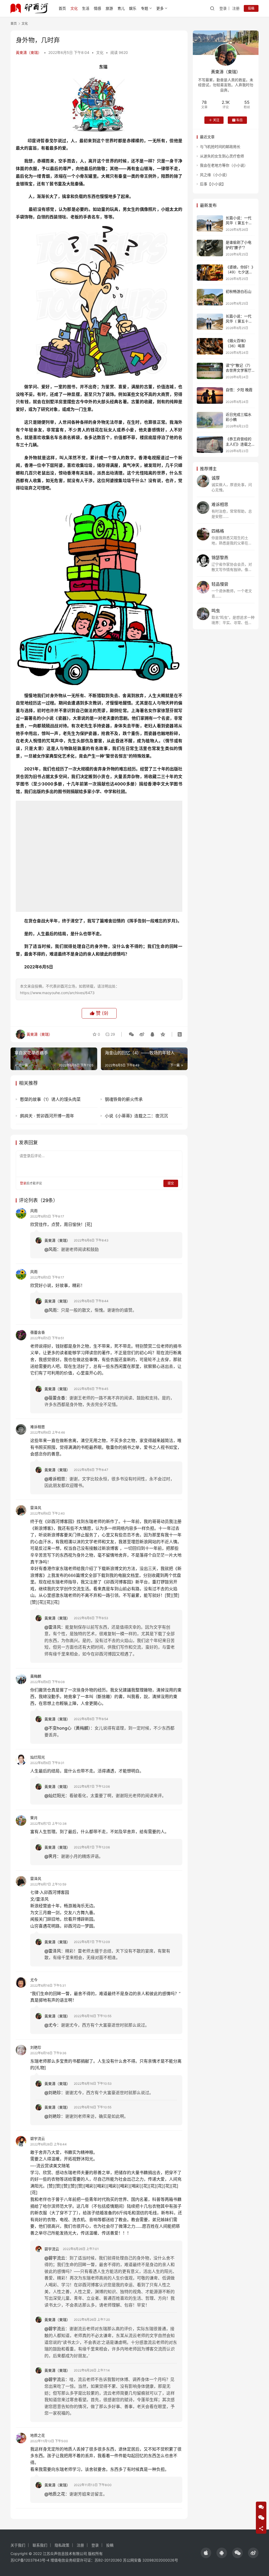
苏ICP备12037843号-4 (30, 2560)
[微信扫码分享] (131, 1034)
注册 (236, 8)
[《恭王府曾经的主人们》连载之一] (210, 445)
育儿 (121, 8)
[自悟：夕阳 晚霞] (210, 395)
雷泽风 (36, 1508)
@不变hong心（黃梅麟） (67, 1728)
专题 (144, 8)
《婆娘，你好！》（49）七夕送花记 (239, 272)
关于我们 (18, 2545)
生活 (86, 8)
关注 (216, 120)
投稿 (251, 8)
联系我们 (40, 2545)
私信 (240, 120)
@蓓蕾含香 (55, 1398)
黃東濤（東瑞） (29, 52)
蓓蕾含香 (38, 1332)
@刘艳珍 (53, 2093)
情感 (97, 8)
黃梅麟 (36, 1676)
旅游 (109, 8)
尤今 (34, 1980)
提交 (171, 1183)
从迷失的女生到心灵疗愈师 (222, 156)
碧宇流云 (38, 2138)
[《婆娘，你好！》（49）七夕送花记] (210, 273)
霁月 (34, 1818)
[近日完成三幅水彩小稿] (210, 420)
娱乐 (133, 8)
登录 (223, 8)
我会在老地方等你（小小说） (224, 165)
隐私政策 (62, 2545)
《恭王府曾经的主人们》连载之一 (239, 444)
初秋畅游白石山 (239, 291)
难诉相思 (38, 1427)
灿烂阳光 (38, 1757)
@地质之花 (55, 2494)
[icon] (206, 2553)
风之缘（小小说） (215, 175)
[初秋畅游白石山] (210, 297)
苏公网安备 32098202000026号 (151, 2560)
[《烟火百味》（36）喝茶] (210, 346)
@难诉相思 (55, 1479)
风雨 (34, 1211)
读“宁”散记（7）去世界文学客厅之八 (239, 370)
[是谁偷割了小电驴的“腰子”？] (210, 248)
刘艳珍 (36, 2047)
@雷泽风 (53, 1627)
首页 (62, 8)
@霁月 (51, 1856)
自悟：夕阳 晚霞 (239, 390)
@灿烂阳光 (55, 1796)
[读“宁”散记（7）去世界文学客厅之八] (210, 371)
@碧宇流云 (55, 2258)
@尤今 (51, 2025)
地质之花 (38, 2435)
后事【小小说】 (213, 184)
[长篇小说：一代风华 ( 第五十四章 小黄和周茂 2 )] (210, 224)
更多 (160, 8)
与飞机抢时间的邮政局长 (220, 147)
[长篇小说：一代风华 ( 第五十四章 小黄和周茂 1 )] (210, 322)
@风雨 (51, 1249)
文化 (74, 8)
